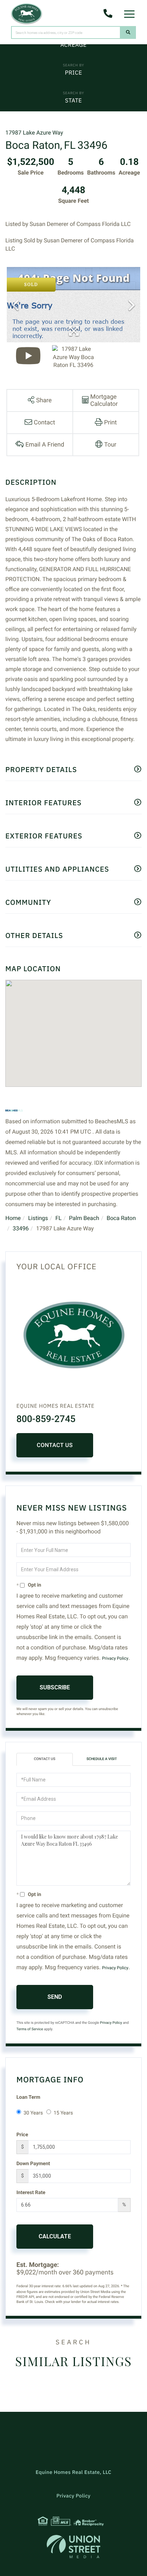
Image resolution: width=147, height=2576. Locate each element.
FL (58, 1218)
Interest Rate (31, 2193)
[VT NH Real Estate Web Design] (73, 2547)
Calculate (55, 2236)
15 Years (63, 2113)
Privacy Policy (115, 1658)
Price (73, 73)
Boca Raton (121, 1218)
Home (13, 1218)
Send (55, 1997)
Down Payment (33, 2164)
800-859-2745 (46, 1419)
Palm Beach (84, 1218)
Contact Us (55, 1445)
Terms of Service (30, 2029)
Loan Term (28, 2097)
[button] (128, 32)
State (73, 101)
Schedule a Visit (102, 1759)
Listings (38, 1218)
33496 (21, 1228)
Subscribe (55, 1687)
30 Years (33, 2113)
